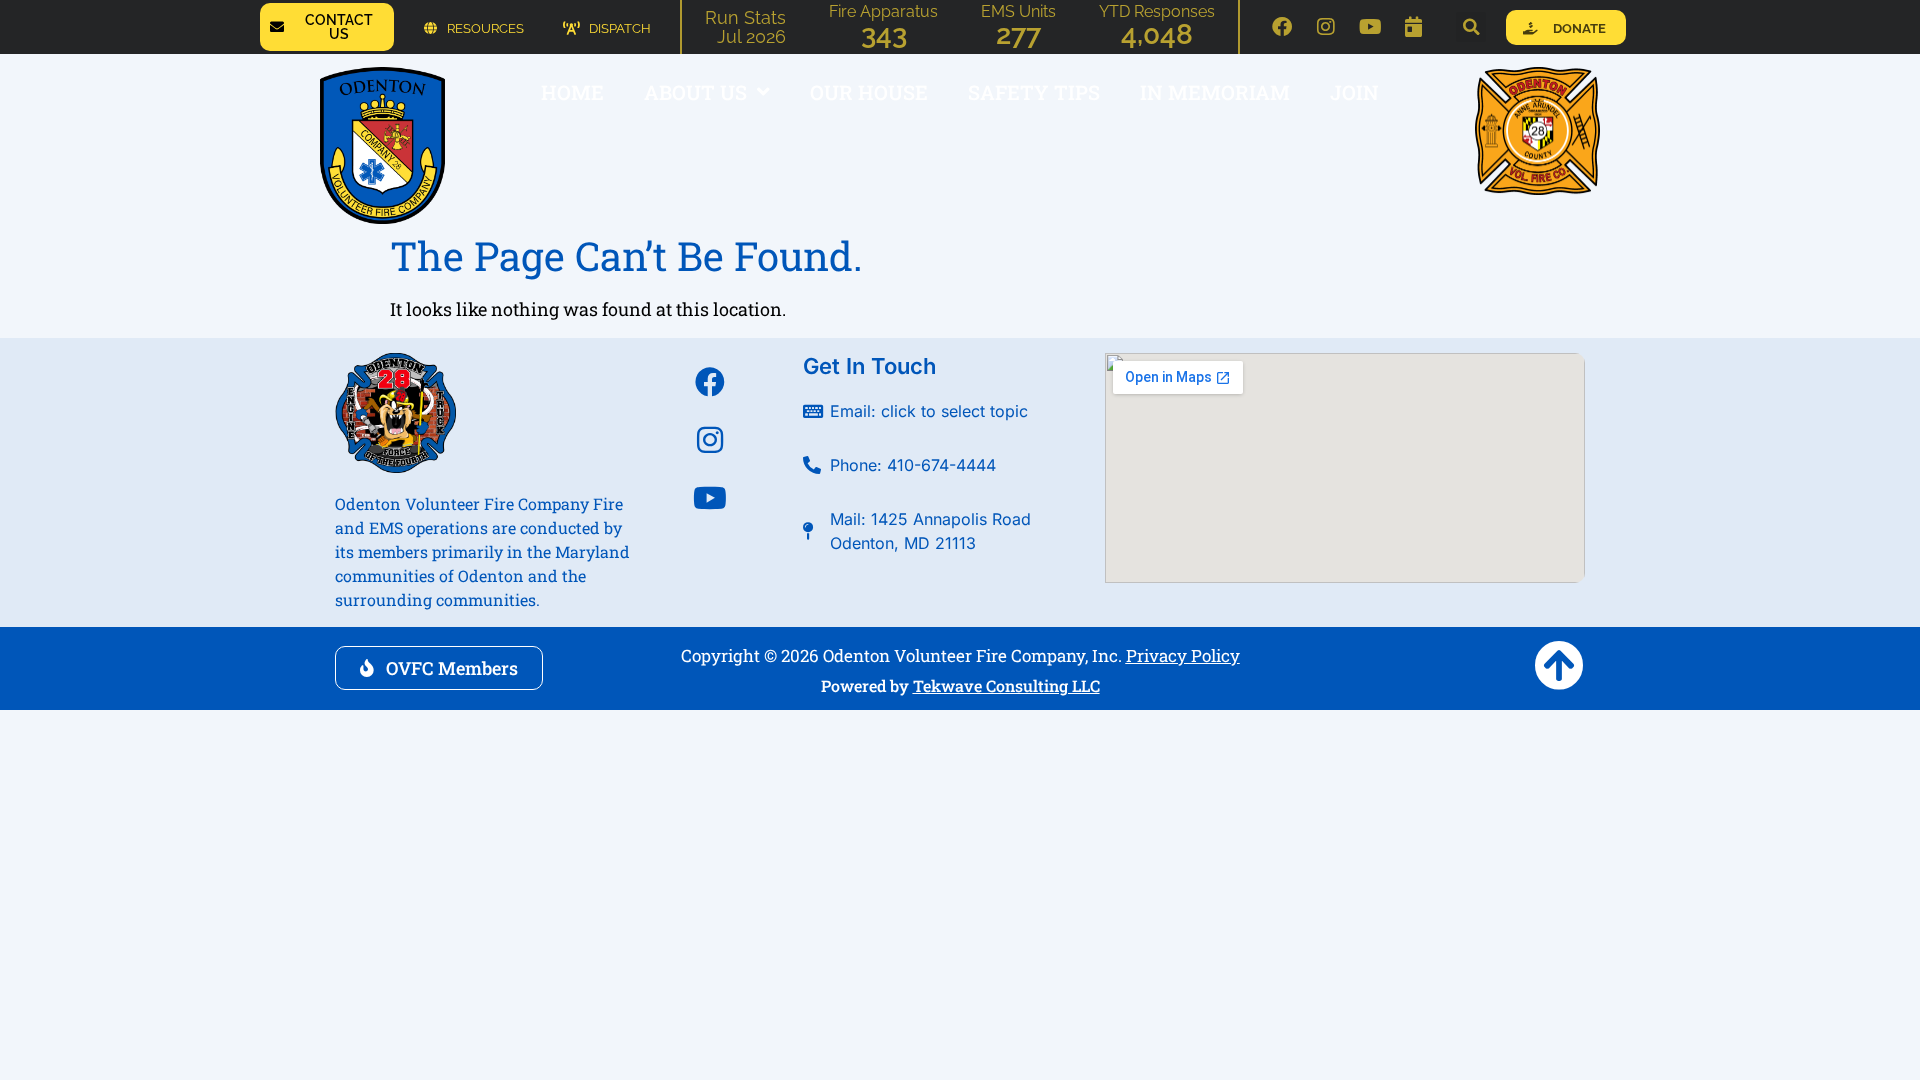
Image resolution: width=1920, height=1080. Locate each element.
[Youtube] (1370, 27)
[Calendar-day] (1414, 27)
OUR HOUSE (869, 92)
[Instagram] (1326, 27)
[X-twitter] (710, 556)
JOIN (1354, 92)
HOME (572, 92)
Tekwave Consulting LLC (1006, 685)
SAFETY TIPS (1034, 92)
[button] (1471, 27)
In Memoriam (1215, 92)
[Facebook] (1282, 27)
